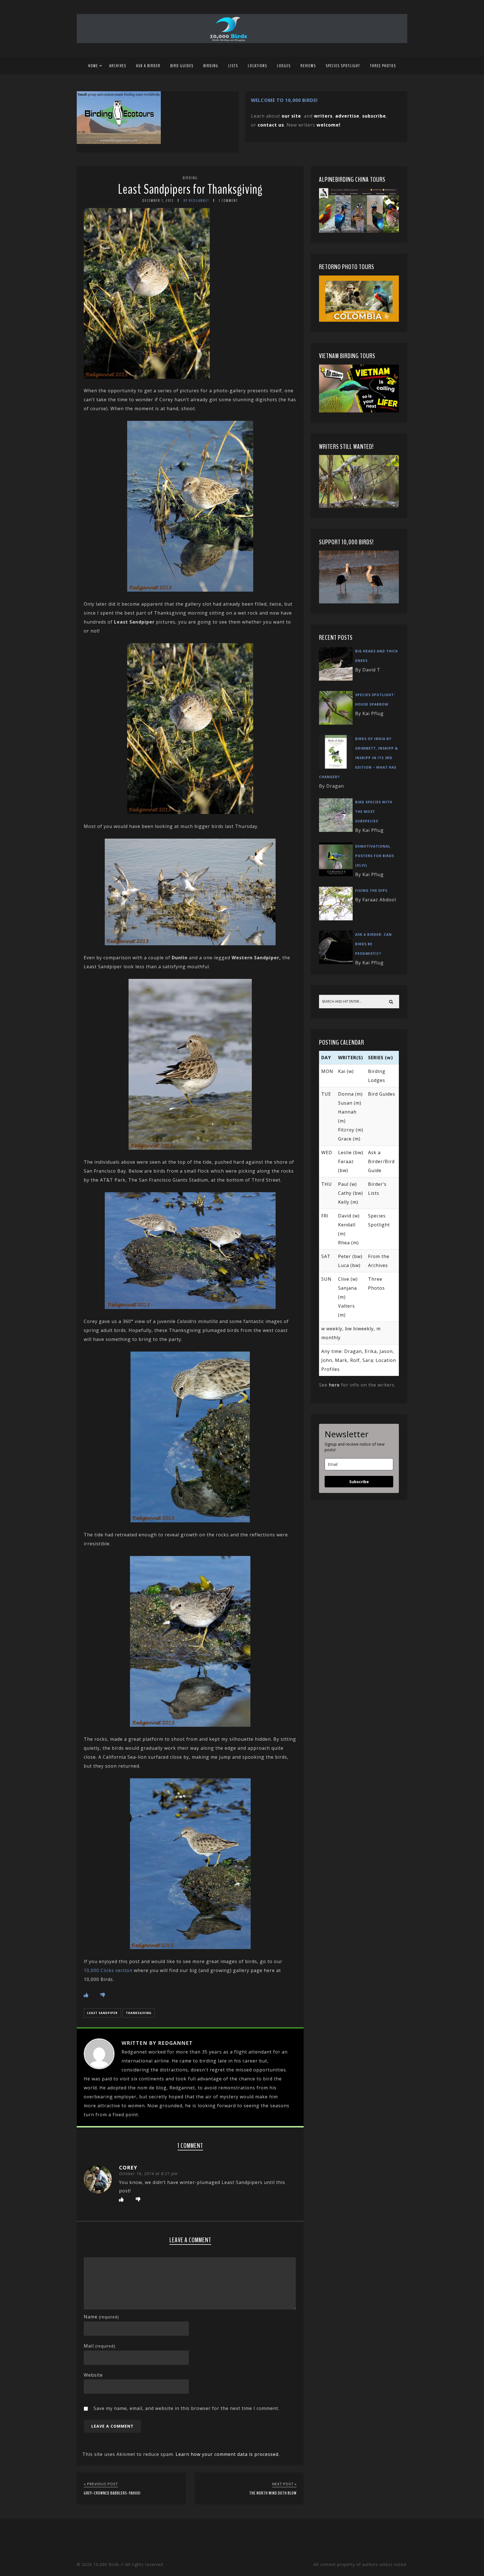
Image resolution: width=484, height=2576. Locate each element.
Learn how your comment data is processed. (228, 2454)
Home (93, 66)
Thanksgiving (139, 2013)
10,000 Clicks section (108, 1970)
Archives (118, 66)
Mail (100, 2346)
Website (93, 2375)
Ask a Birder (148, 66)
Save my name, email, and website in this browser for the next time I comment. (186, 2408)
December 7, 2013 (158, 201)
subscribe (374, 116)
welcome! (329, 125)
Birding (211, 66)
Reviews (308, 66)
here (334, 1385)
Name (101, 2317)
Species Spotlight (343, 66)
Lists (233, 66)
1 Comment (229, 201)
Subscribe (359, 1482)
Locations (258, 66)
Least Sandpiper (102, 2013)
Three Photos (383, 66)
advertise (347, 116)
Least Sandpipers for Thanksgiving (190, 189)
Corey (128, 2167)
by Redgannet (196, 201)
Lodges (284, 66)
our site (291, 116)
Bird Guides (182, 66)
